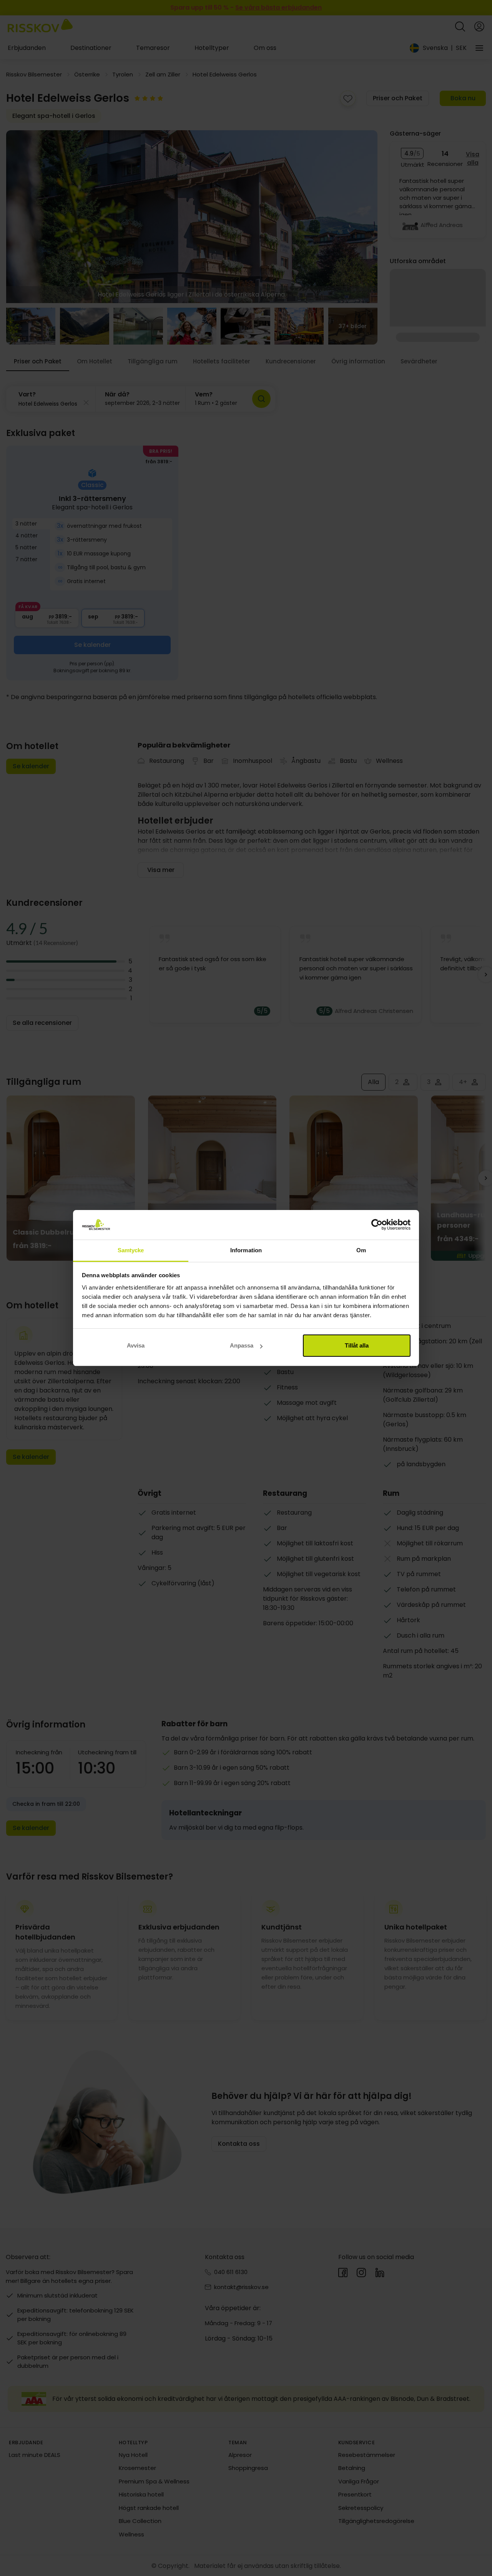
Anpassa (242, 1345)
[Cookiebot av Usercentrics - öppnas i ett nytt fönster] (377, 1225)
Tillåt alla (357, 1345)
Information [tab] (246, 1250)
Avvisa (136, 1345)
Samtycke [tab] (131, 1250)
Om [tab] (361, 1250)
